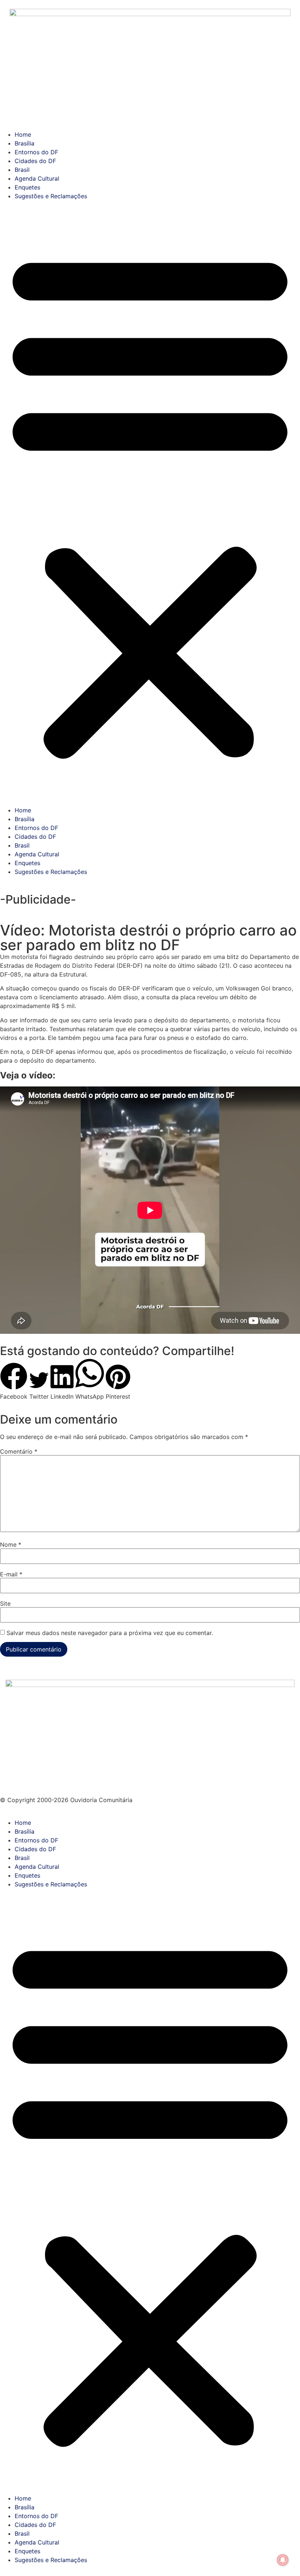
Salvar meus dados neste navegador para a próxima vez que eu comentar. (110, 1633)
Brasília (25, 143)
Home (23, 134)
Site (5, 1603)
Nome (11, 1545)
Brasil (22, 170)
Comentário (19, 1451)
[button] (150, 503)
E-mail (11, 1574)
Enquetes (27, 187)
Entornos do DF (36, 152)
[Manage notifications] (283, 2560)
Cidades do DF (35, 161)
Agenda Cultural (37, 178)
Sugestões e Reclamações (51, 196)
